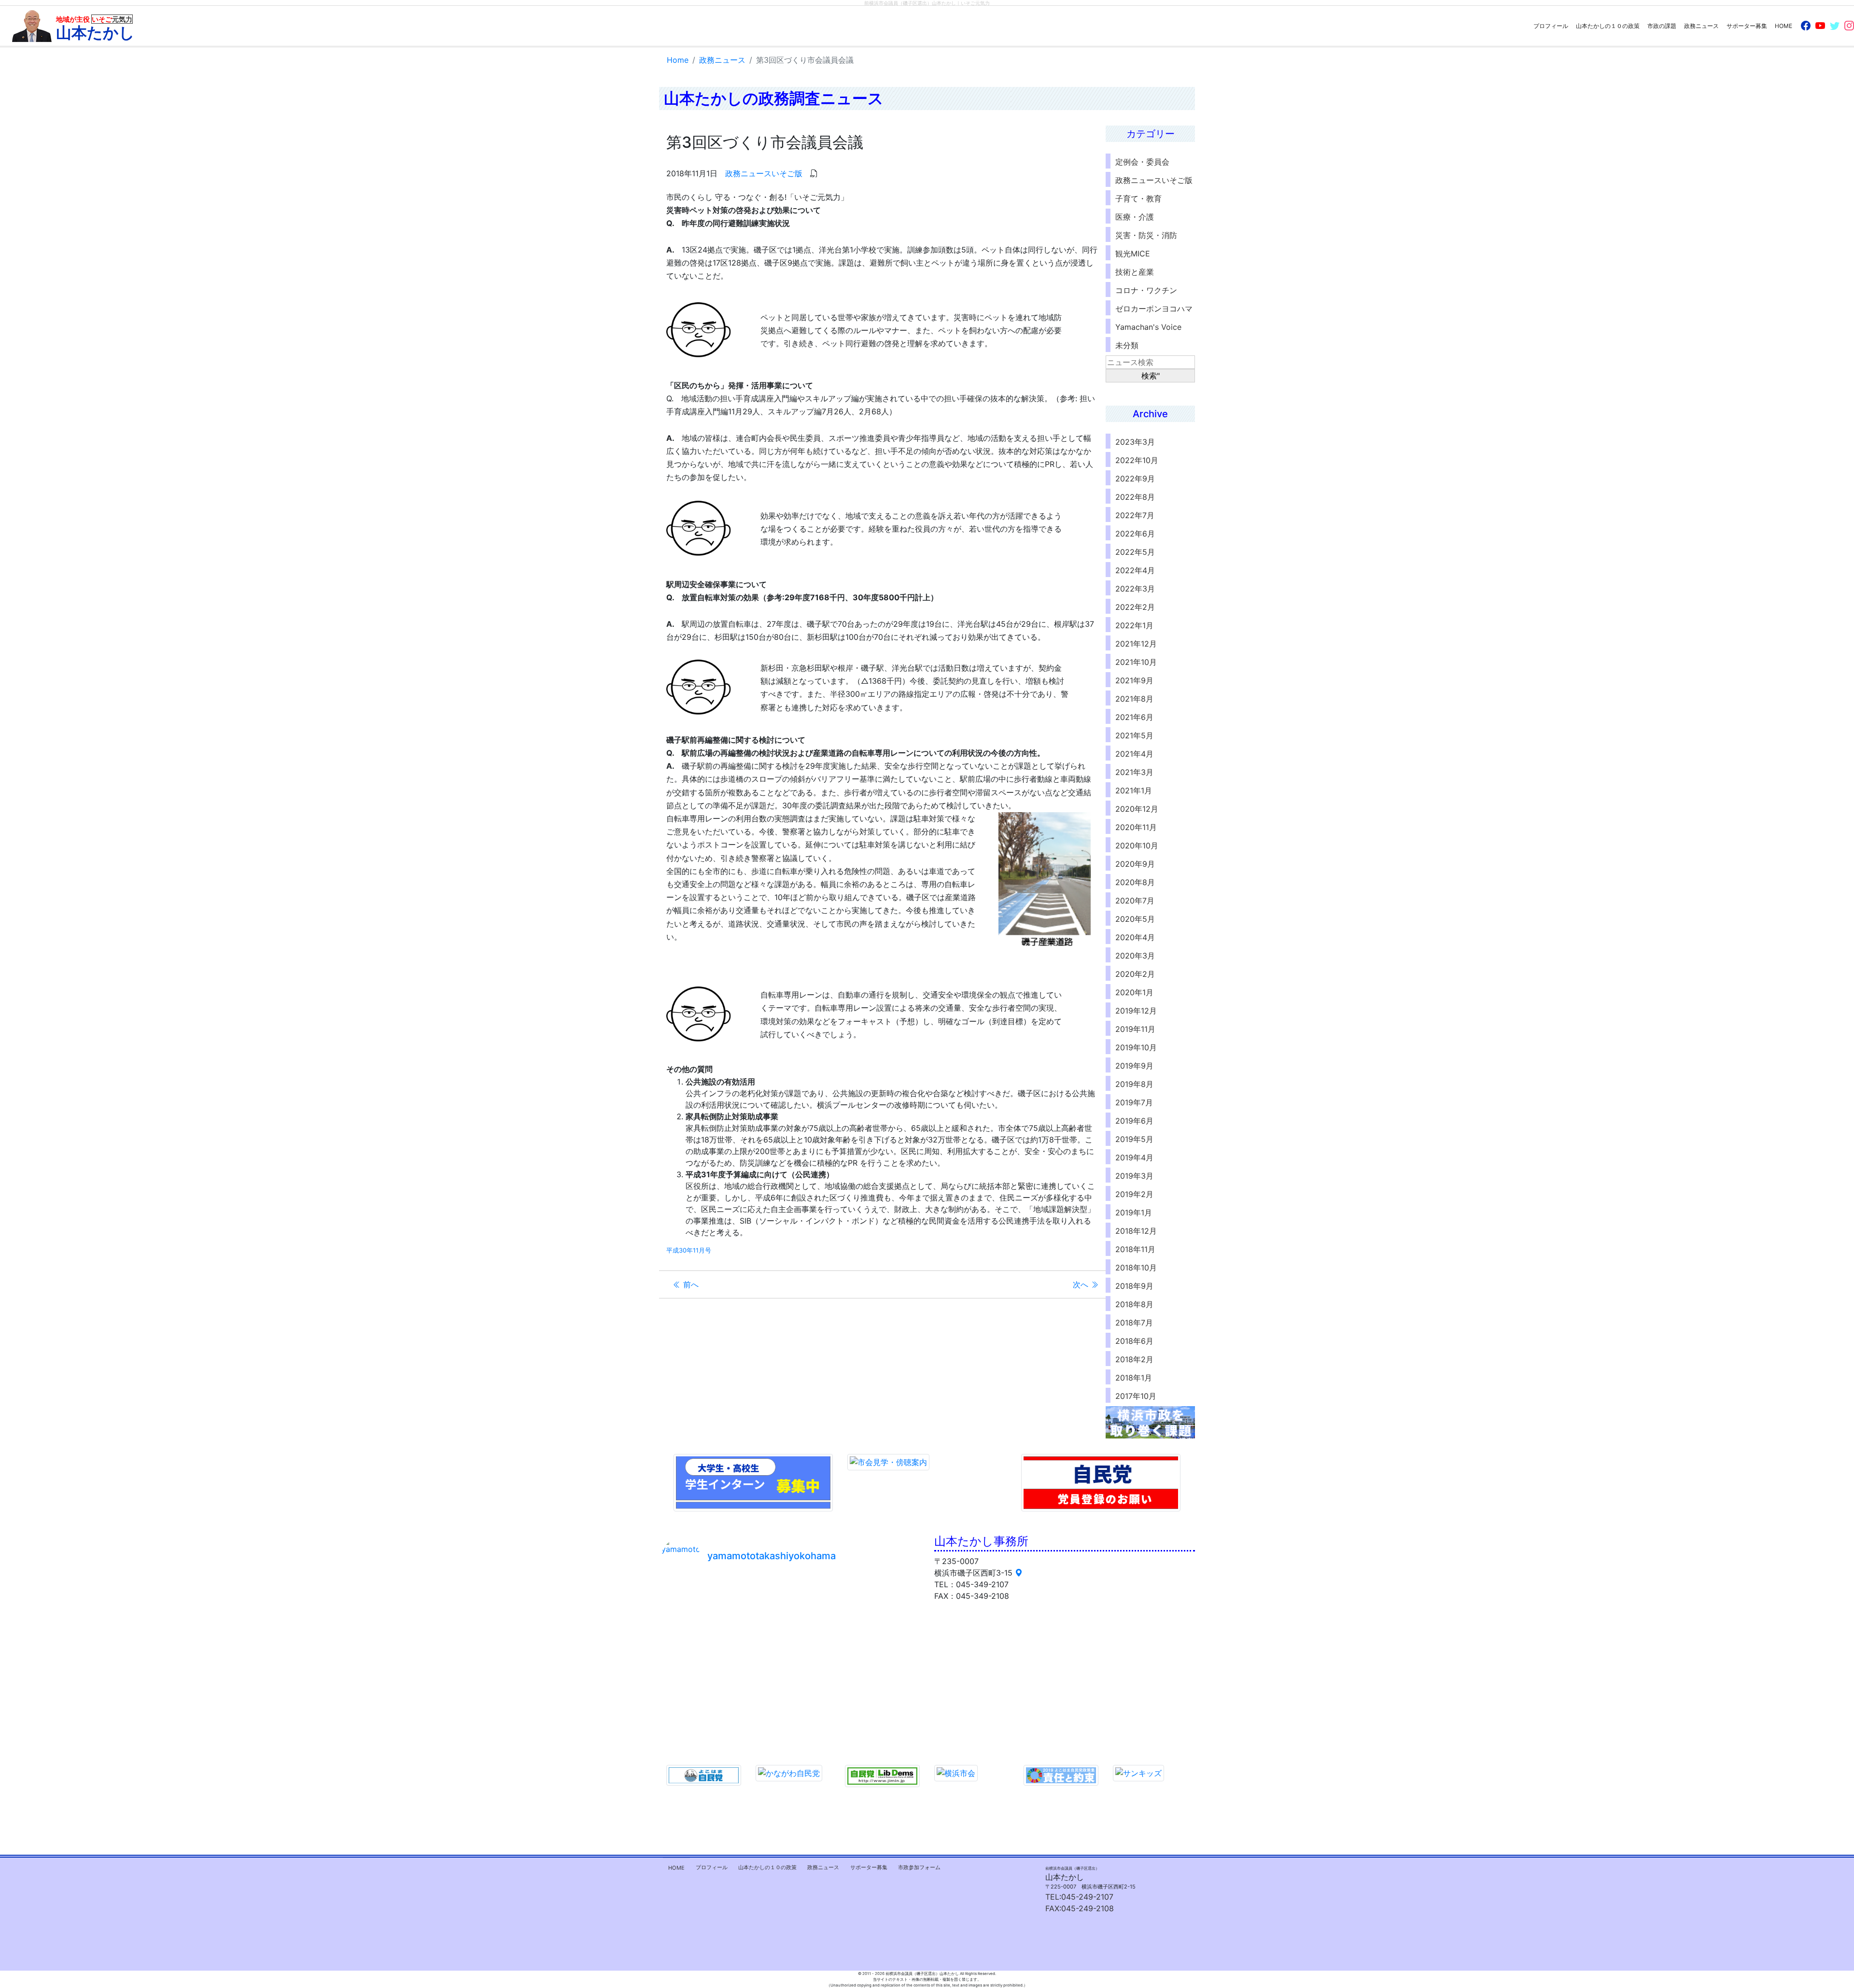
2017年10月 (1136, 1396)
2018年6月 (1134, 1341)
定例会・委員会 (1142, 162)
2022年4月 (1135, 570)
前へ (690, 1284)
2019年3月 (1134, 1176)
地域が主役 (95, 28)
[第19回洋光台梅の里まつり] (694, 1678)
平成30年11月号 (689, 1250)
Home (678, 60)
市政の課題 (1662, 26)
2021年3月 (1134, 772)
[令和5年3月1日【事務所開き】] (822, 1640)
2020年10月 (1137, 846)
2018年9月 (1134, 1286)
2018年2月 (1134, 1359)
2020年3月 (1135, 956)
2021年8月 (1134, 699)
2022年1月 (1134, 625)
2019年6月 (1134, 1121)
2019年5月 (1134, 1139)
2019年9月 (1134, 1066)
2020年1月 (1134, 992)
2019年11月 (1135, 1029)
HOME (1784, 26)
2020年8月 (1135, 882)
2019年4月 (1134, 1157)
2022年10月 (1137, 460)
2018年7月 (1134, 1323)
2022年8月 (1135, 497)
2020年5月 (1135, 919)
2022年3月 (1135, 589)
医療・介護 (1135, 217)
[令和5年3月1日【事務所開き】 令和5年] (822, 1602)
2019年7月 (1134, 1102)
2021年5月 (1134, 735)
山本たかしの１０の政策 (1608, 26)
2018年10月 (1136, 1268)
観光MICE (1133, 254)
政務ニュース (1701, 26)
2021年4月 (1134, 754)
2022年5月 (1135, 552)
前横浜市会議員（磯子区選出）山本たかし (910, 3)
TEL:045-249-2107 (1079, 1897)
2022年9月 (1135, 479)
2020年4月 (1135, 937)
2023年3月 (1135, 442)
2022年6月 (1135, 534)
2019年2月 (1134, 1194)
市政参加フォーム (919, 1867)
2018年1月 (1134, 1378)
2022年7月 (1135, 515)
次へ (1082, 1284)
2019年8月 (1134, 1084)
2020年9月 (1135, 864)
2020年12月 (1137, 809)
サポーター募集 (1747, 26)
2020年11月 (1136, 827)
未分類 (1127, 345)
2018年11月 (1135, 1249)
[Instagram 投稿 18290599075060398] (886, 1640)
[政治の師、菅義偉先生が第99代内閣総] (886, 1716)
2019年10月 (1136, 1047)
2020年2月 (1135, 974)
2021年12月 (1136, 644)
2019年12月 (1136, 1011)
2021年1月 (1134, 790)
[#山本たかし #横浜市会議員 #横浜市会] (694, 1716)
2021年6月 (1134, 717)
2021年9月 (1134, 680)
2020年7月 (1135, 901)
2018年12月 (1136, 1231)
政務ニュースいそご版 (764, 173)
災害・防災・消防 (1146, 235)
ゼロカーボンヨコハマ (1154, 309)
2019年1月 (1134, 1213)
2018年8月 (1134, 1304)
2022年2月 (1135, 607)
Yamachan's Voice (1148, 327)
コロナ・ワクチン (1146, 290)
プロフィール (1551, 26)
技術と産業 (1135, 272)
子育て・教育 (1138, 198)
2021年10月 (1136, 662)
